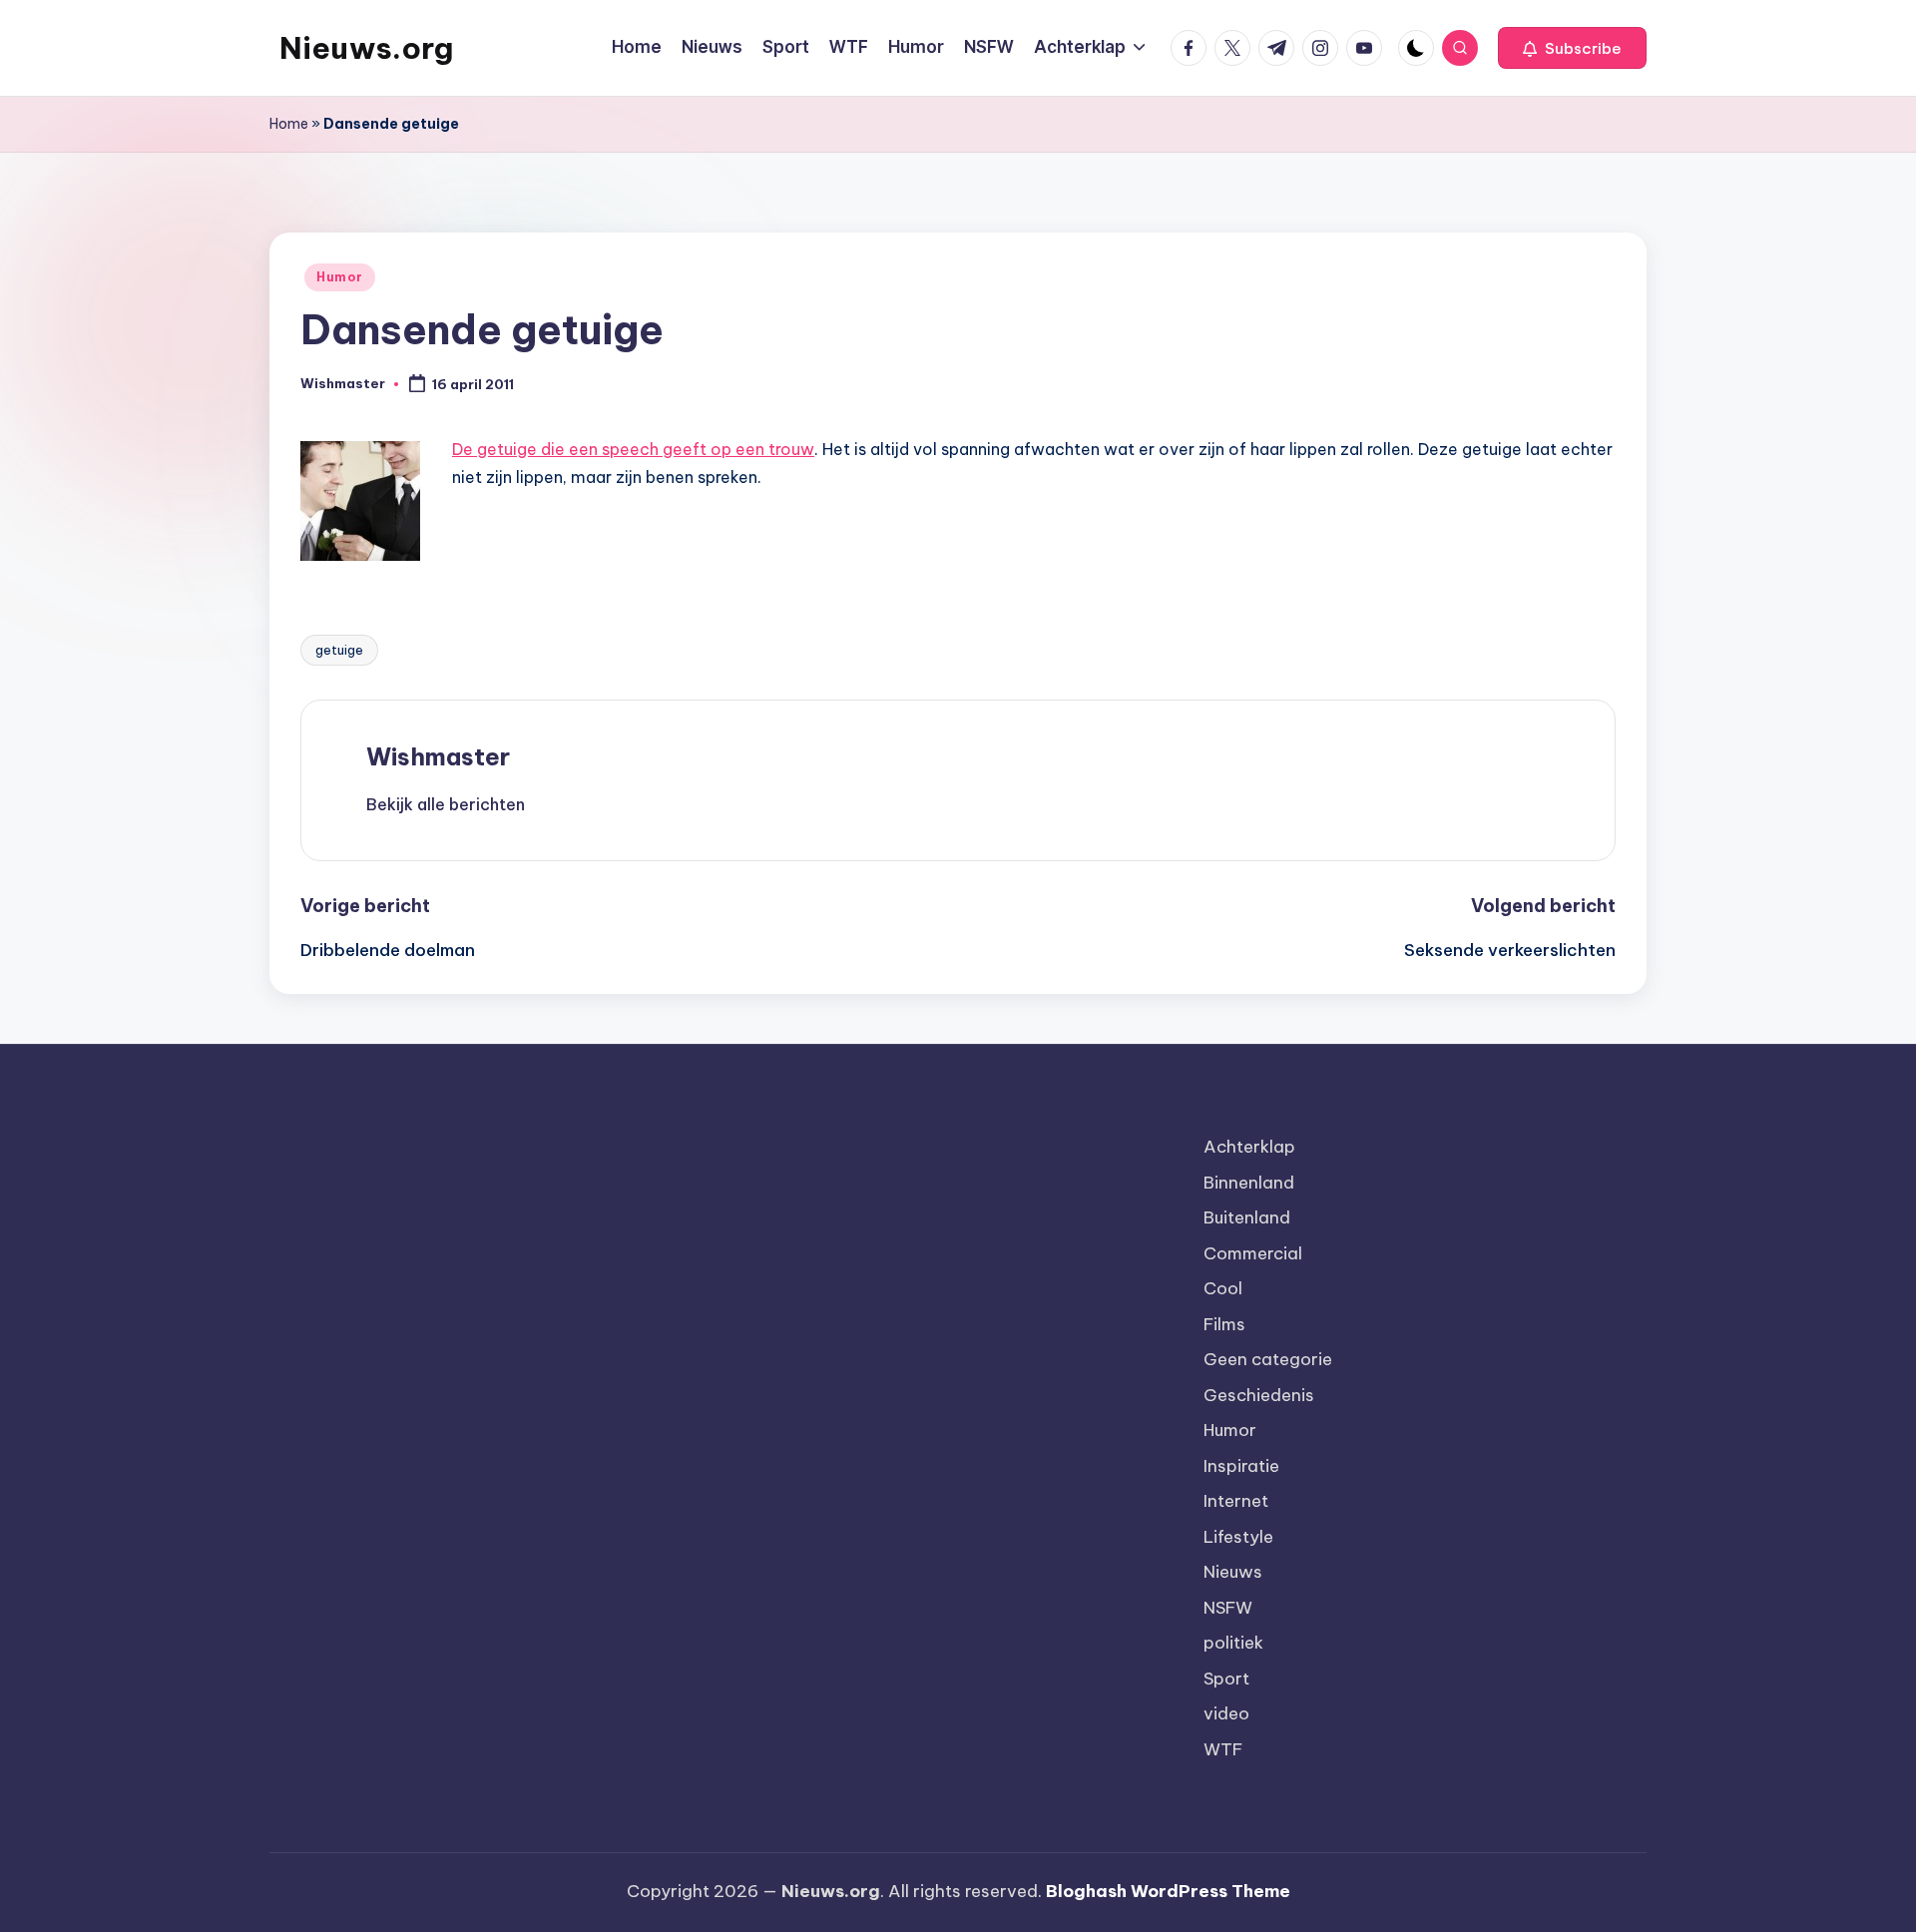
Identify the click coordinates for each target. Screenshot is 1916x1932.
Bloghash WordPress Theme (1168, 1891)
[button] (1572, 48)
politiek (1233, 1643)
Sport (1226, 1679)
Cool (1223, 1288)
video (1226, 1713)
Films (1224, 1324)
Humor (340, 277)
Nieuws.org (366, 48)
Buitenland (1247, 1217)
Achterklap (1249, 1147)
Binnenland (1249, 1183)
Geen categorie (1268, 1359)
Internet (1236, 1501)
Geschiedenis (1259, 1395)
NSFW (1228, 1608)
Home (289, 124)
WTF (1223, 1749)
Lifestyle (1238, 1537)
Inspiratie (1241, 1466)
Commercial (1253, 1253)
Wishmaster (438, 756)
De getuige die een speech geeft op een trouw (633, 449)
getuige (339, 650)
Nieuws (1233, 1572)
